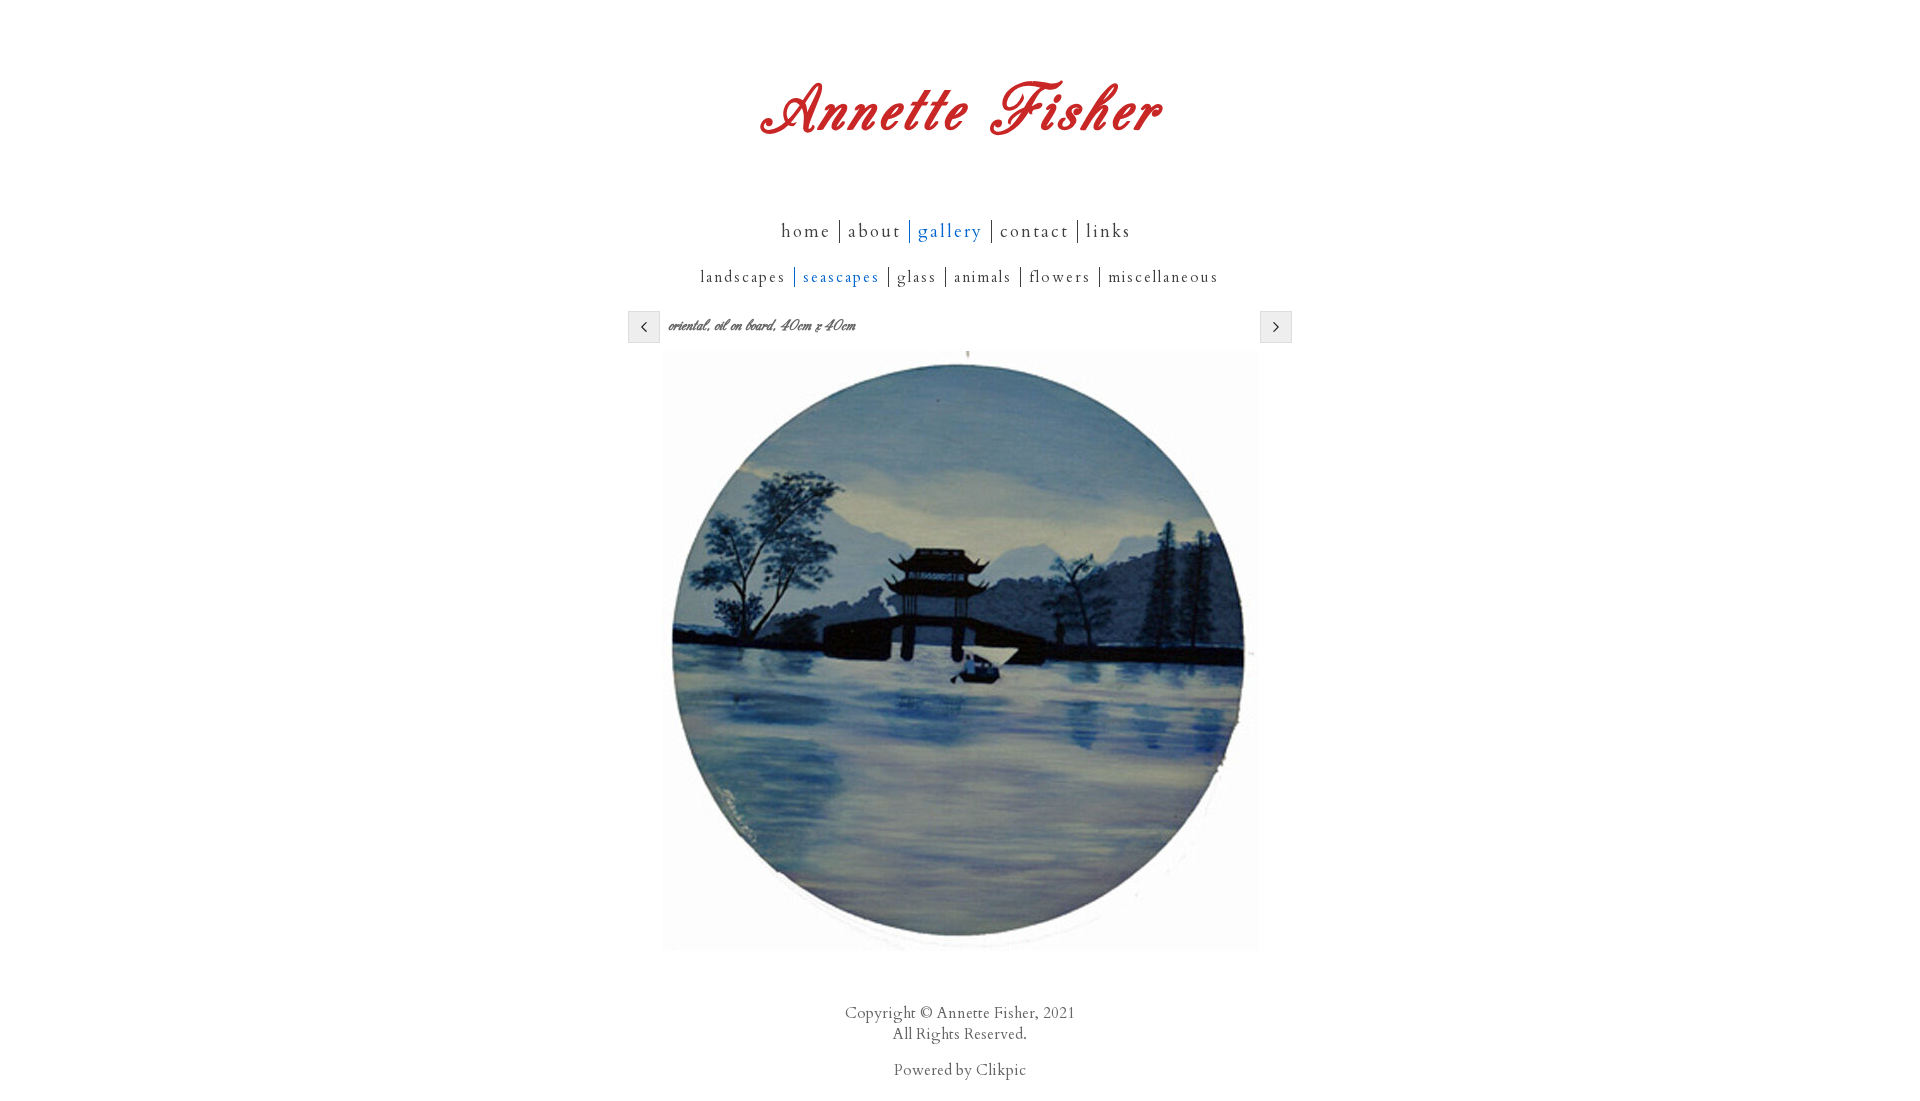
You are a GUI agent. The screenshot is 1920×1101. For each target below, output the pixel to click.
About (874, 231)
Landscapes (743, 277)
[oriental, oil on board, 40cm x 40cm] (960, 651)
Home (806, 231)
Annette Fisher (960, 106)
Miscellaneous (1163, 277)
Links (1108, 231)
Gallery (950, 231)
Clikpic (1001, 1070)
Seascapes (841, 277)
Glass (917, 277)
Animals (983, 277)
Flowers (1060, 277)
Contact (1034, 231)
